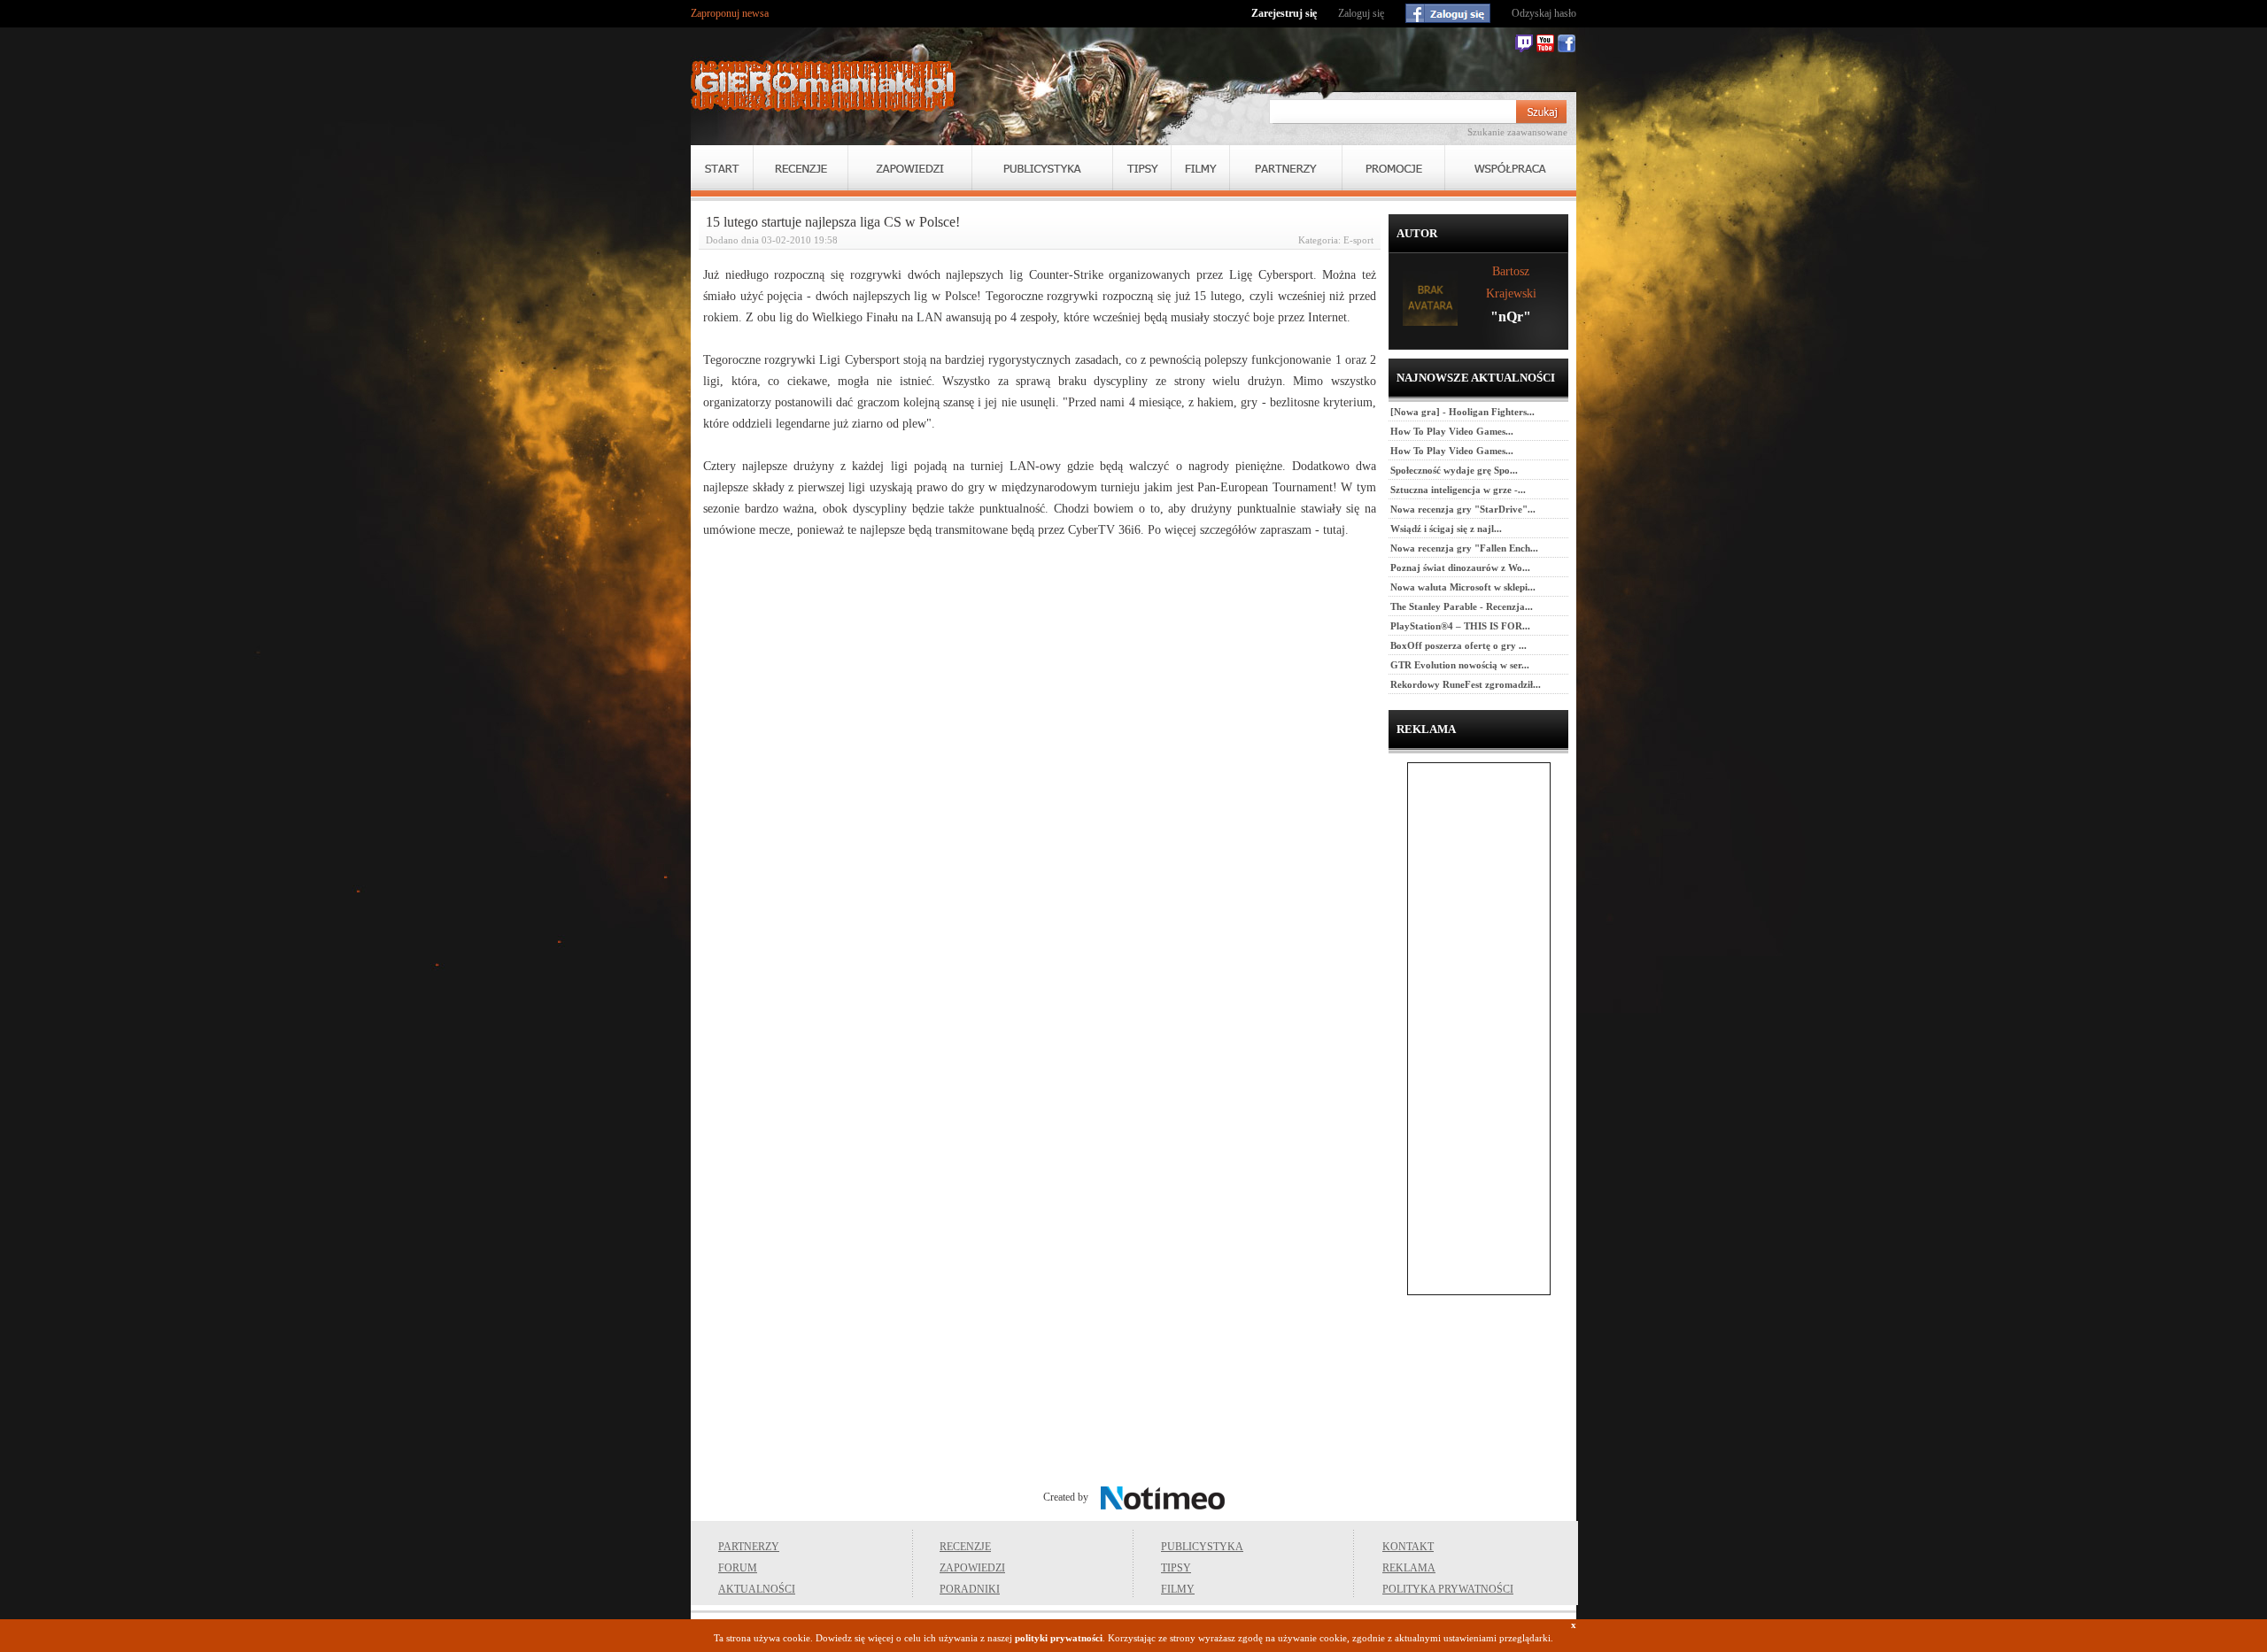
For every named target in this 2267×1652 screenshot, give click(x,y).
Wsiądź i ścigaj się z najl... (1446, 529)
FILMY (1178, 1589)
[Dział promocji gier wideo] (1393, 168)
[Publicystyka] (1042, 168)
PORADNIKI (970, 1589)
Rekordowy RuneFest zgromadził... (1466, 684)
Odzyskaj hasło (1544, 13)
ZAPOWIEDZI (972, 1568)
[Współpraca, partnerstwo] (1511, 168)
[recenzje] (801, 168)
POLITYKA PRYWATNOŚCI (1448, 1589)
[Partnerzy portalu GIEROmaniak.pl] (1286, 168)
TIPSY (1176, 1568)
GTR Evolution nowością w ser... (1460, 665)
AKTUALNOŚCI (757, 1589)
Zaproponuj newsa (730, 13)
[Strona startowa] (824, 86)
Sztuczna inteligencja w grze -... (1458, 490)
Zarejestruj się (1284, 13)
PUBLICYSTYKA (1202, 1547)
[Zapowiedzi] (910, 168)
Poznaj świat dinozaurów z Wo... (1460, 567)
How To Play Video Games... (1452, 431)
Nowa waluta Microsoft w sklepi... (1463, 587)
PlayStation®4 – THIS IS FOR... (1460, 626)
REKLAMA (1409, 1568)
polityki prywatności (1059, 1638)
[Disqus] (1040, 777)
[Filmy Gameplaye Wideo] (1200, 168)
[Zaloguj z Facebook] (1448, 13)
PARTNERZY (749, 1547)
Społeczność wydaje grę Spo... (1454, 470)
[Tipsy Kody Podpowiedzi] (1142, 168)
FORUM (738, 1568)
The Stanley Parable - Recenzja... (1462, 606)
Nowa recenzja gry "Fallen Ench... (1464, 548)
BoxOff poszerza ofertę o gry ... (1458, 645)
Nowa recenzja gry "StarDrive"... (1463, 509)
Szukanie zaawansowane (1517, 132)
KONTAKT (1408, 1547)
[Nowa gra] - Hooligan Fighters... (1462, 412)
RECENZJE (965, 1547)
